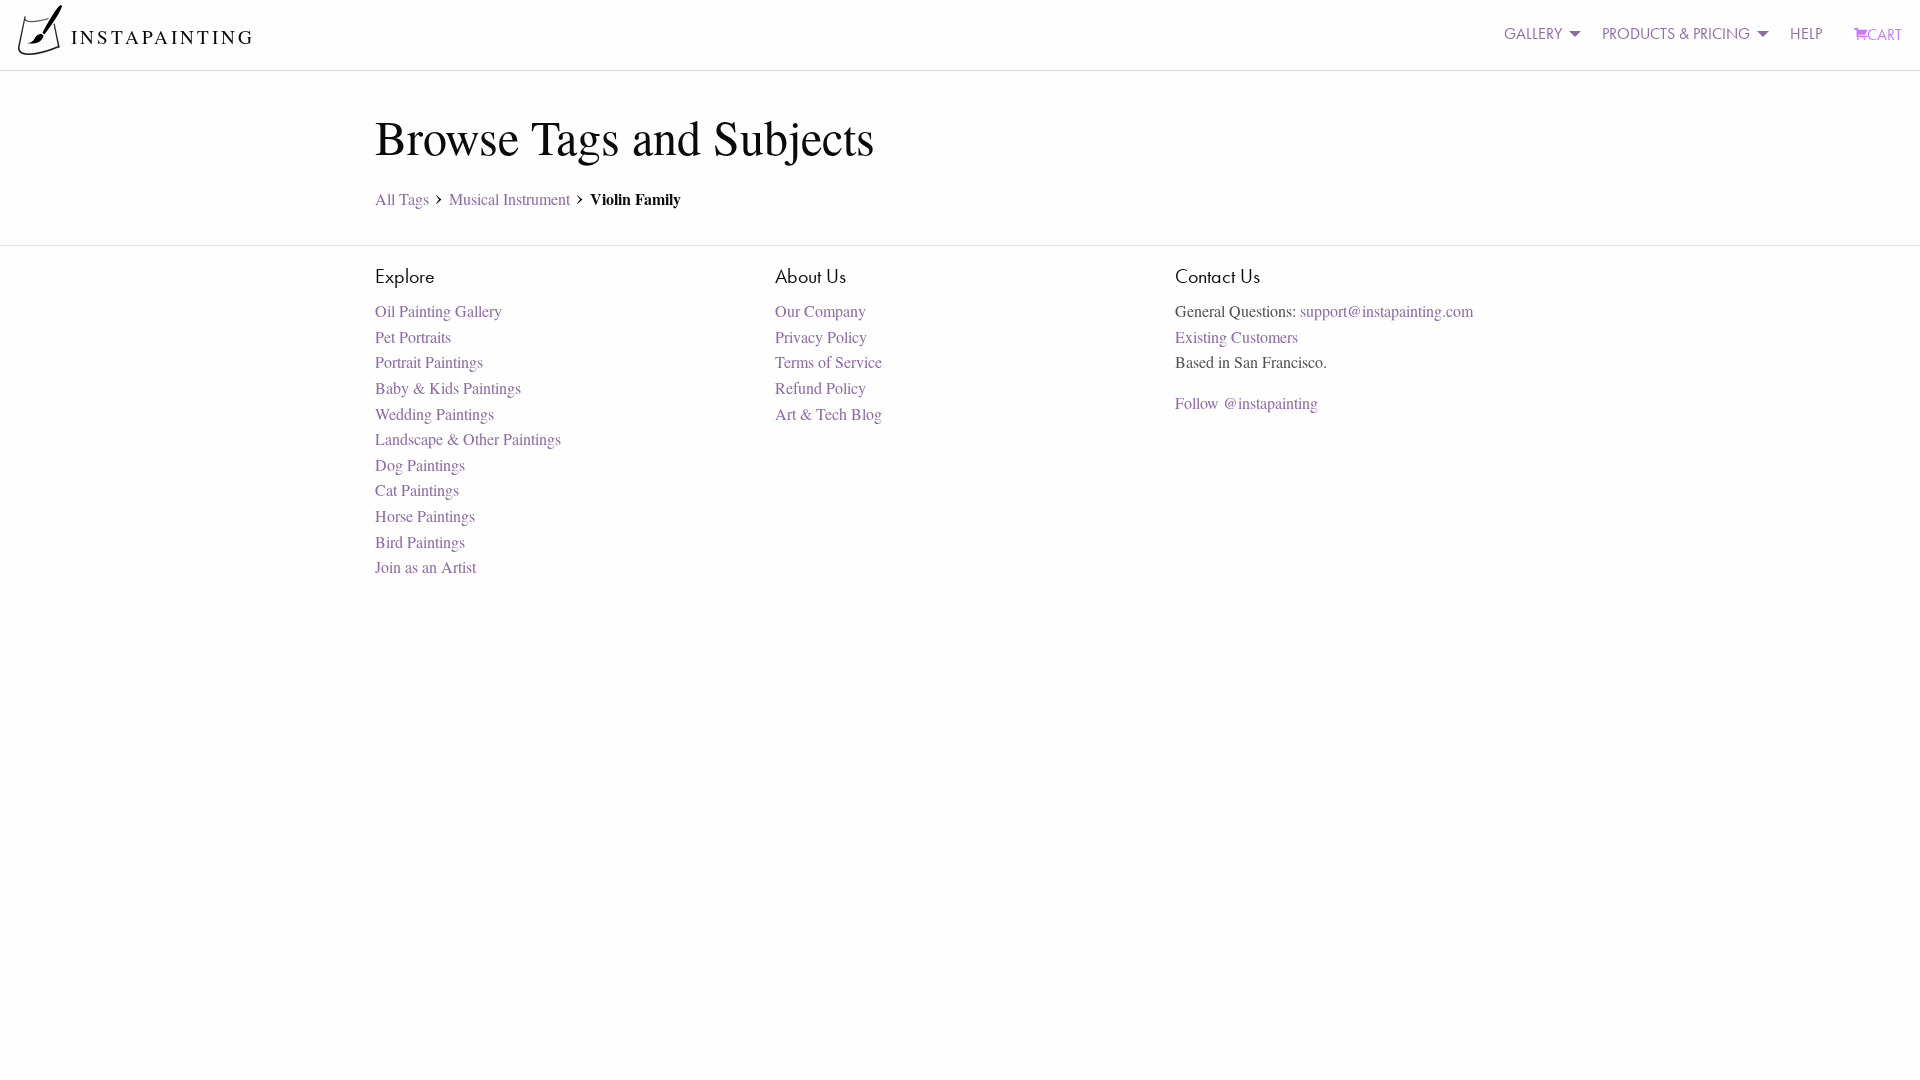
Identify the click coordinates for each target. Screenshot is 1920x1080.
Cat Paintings (417, 489)
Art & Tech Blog (828, 413)
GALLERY (1533, 33)
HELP (1806, 33)
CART (1884, 34)
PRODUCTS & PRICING (1676, 33)
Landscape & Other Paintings (468, 438)
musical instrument (509, 198)
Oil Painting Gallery (438, 310)
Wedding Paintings (434, 413)
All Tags (402, 198)
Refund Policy (820, 387)
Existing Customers (1236, 336)
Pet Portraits (413, 336)
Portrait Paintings (429, 361)
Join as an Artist (425, 566)
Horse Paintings (425, 515)
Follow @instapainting (1246, 402)
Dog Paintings (420, 464)
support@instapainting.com (1386, 310)
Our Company (820, 310)
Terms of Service (828, 361)
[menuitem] (1537, 34)
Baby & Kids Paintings (448, 387)
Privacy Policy (821, 336)
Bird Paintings (420, 541)
